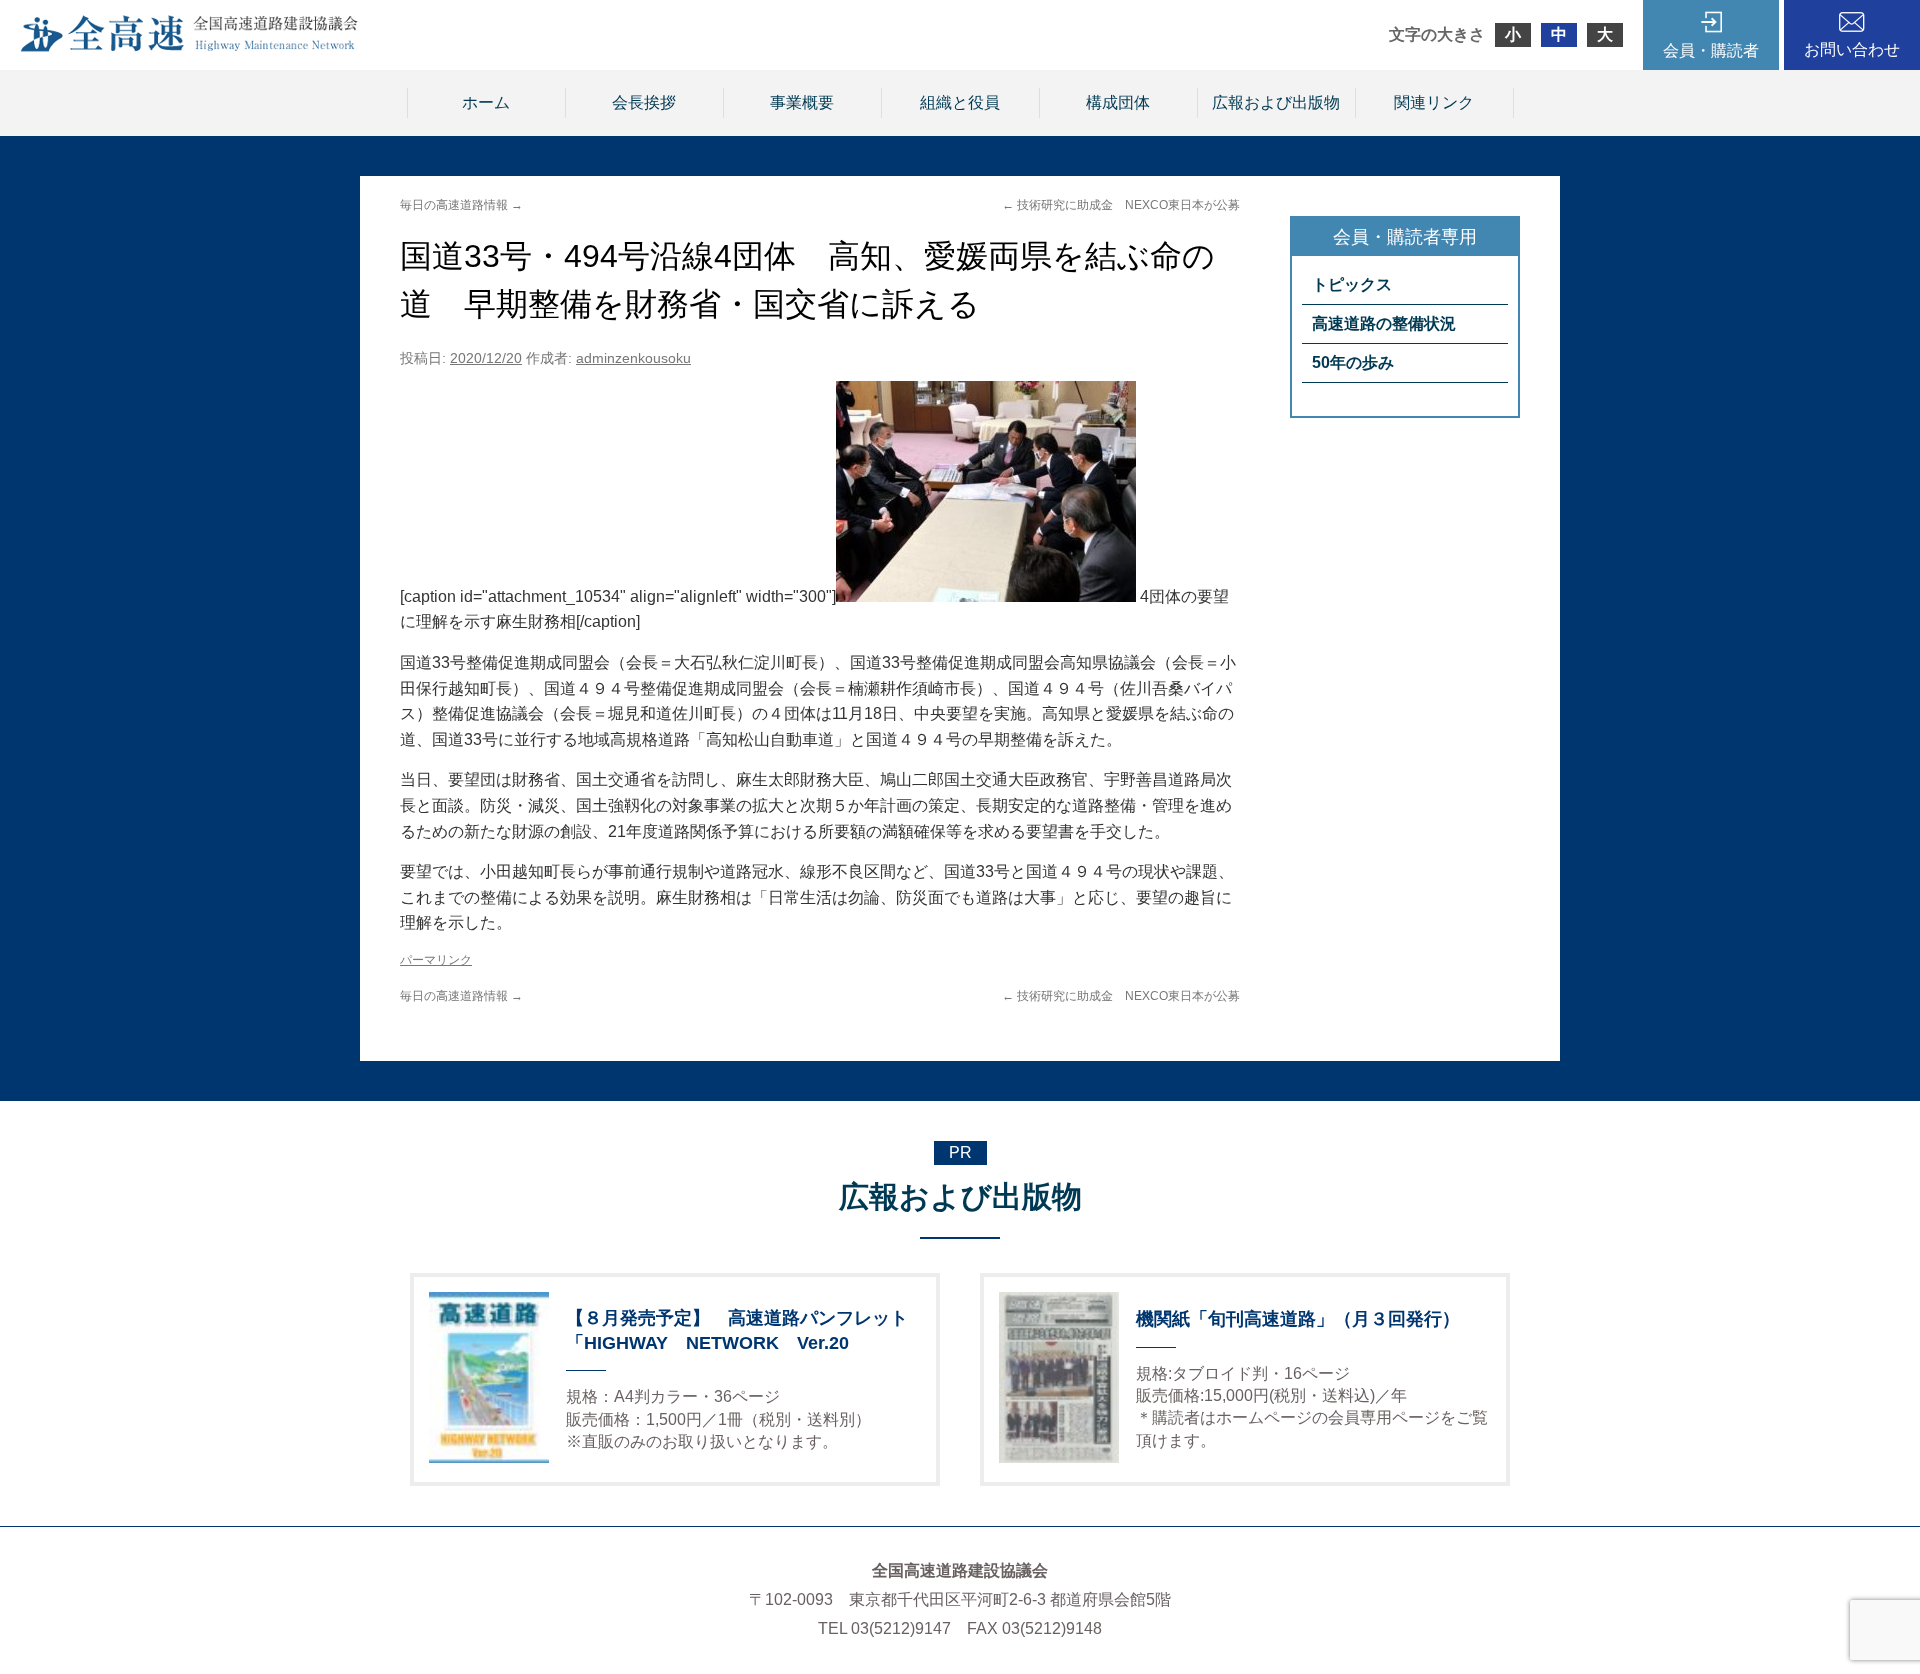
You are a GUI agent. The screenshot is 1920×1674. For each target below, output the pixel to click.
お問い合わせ (1852, 49)
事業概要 (802, 102)
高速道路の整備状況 (1384, 323)
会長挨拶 (644, 102)
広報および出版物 (1276, 102)
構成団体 (1118, 102)
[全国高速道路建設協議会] (189, 46)
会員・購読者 (1711, 50)
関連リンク (1434, 102)
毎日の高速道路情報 (461, 205)
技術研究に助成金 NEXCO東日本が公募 (1121, 205)
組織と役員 (960, 102)
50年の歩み (1353, 362)
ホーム (486, 102)
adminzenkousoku (633, 358)
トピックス (1352, 284)
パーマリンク (436, 960)
